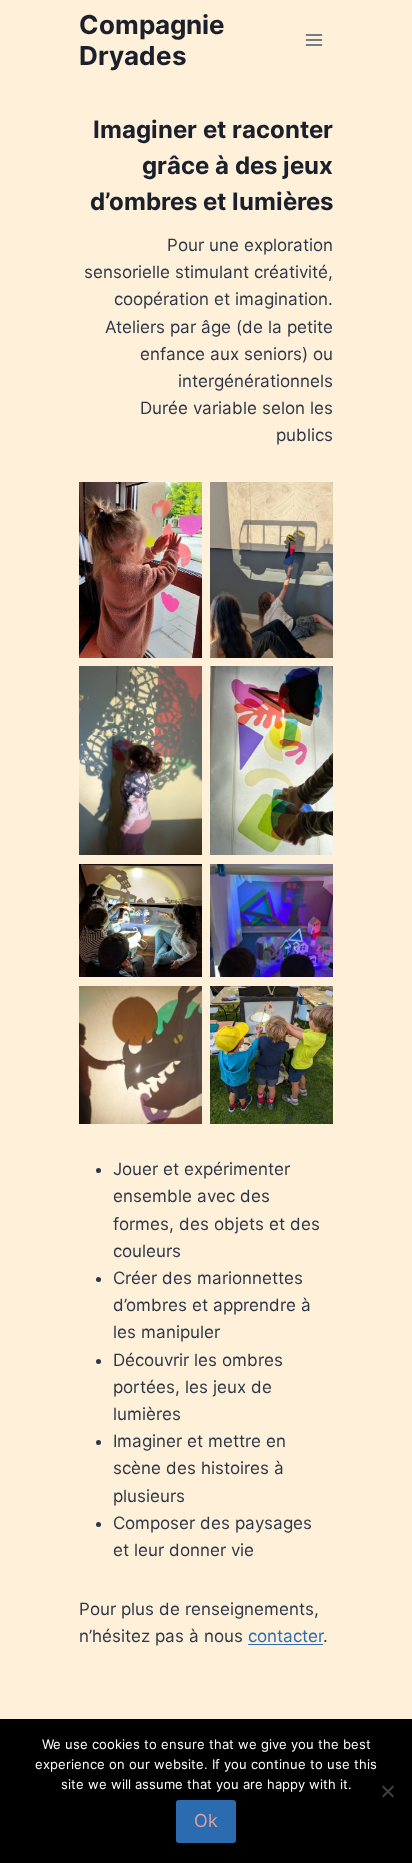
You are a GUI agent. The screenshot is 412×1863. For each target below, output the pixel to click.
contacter (285, 1636)
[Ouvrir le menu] (314, 39)
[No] (387, 1791)
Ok (206, 1820)
